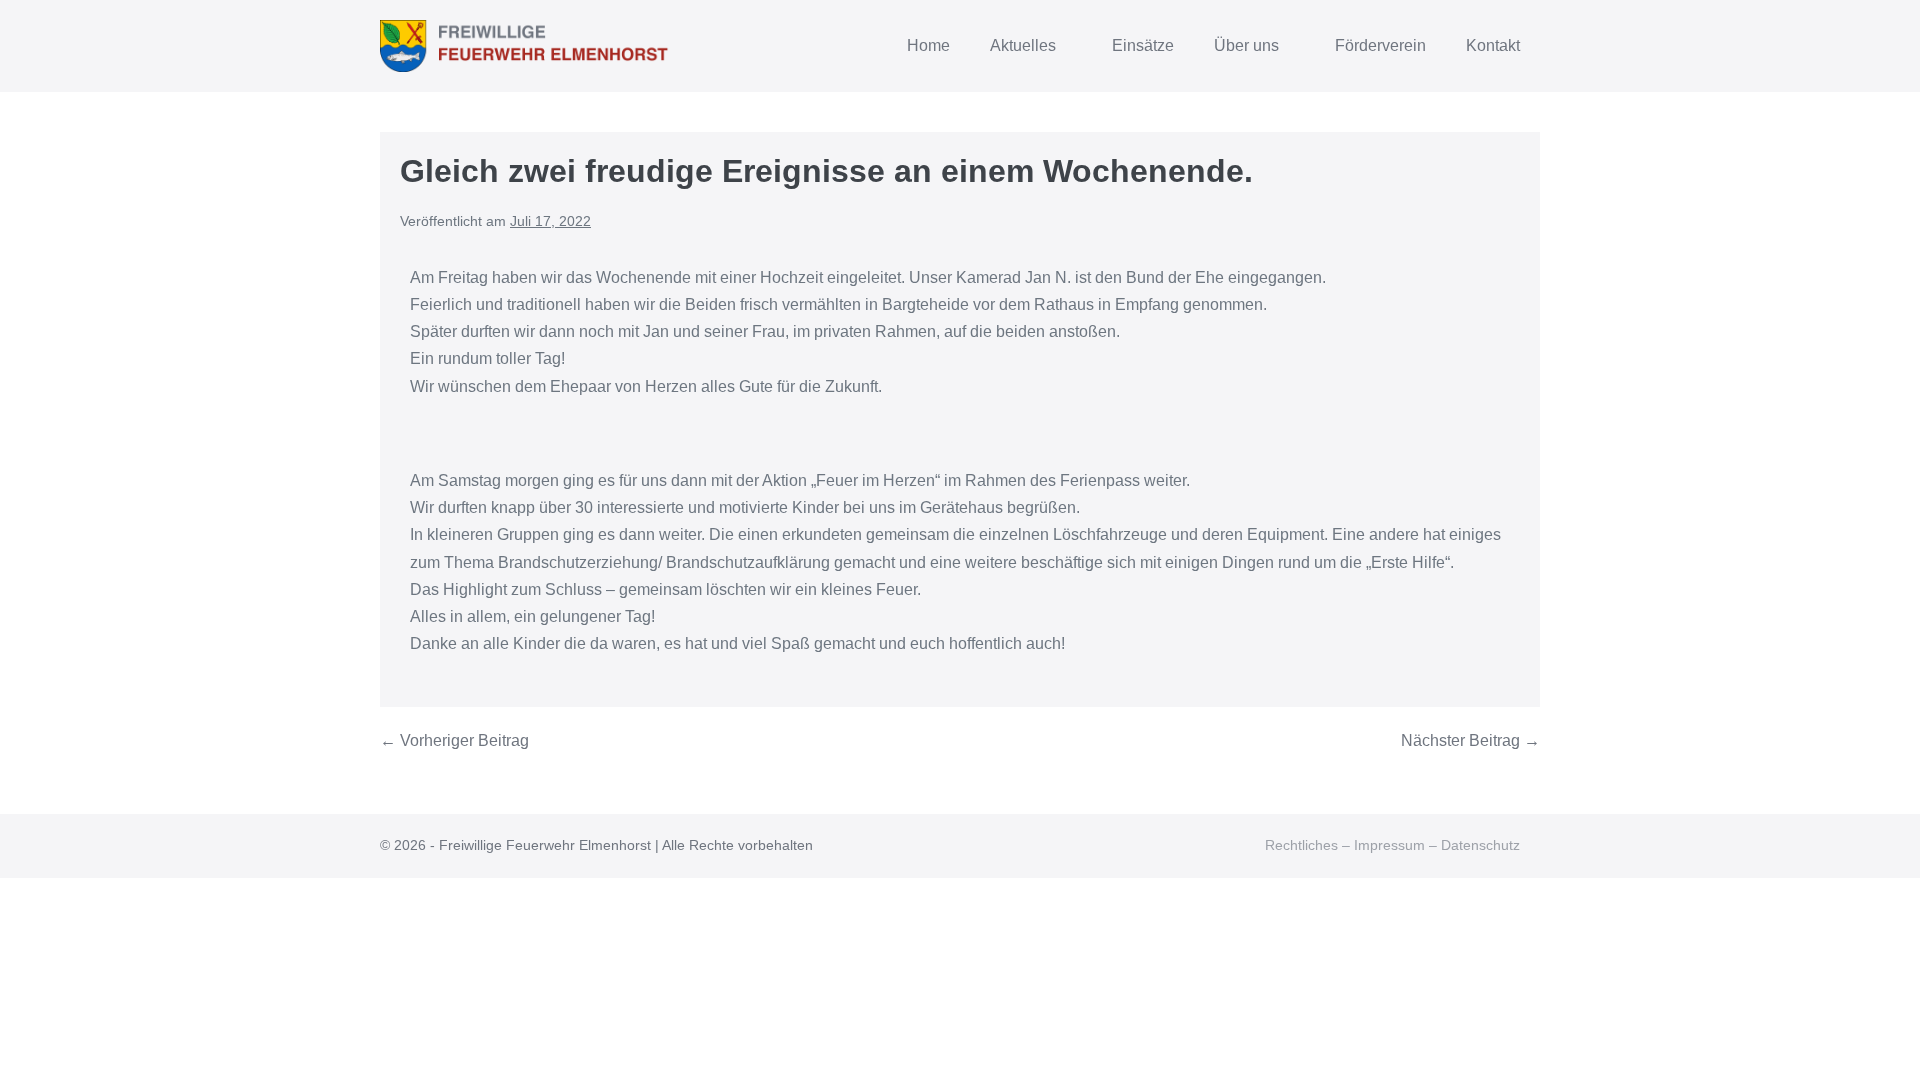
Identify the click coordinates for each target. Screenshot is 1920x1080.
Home (928, 45)
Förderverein (1380, 45)
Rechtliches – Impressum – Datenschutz (1392, 845)
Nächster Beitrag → (1470, 740)
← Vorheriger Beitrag (454, 740)
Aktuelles (1025, 45)
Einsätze (1143, 45)
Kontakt (1493, 45)
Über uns (1248, 45)
